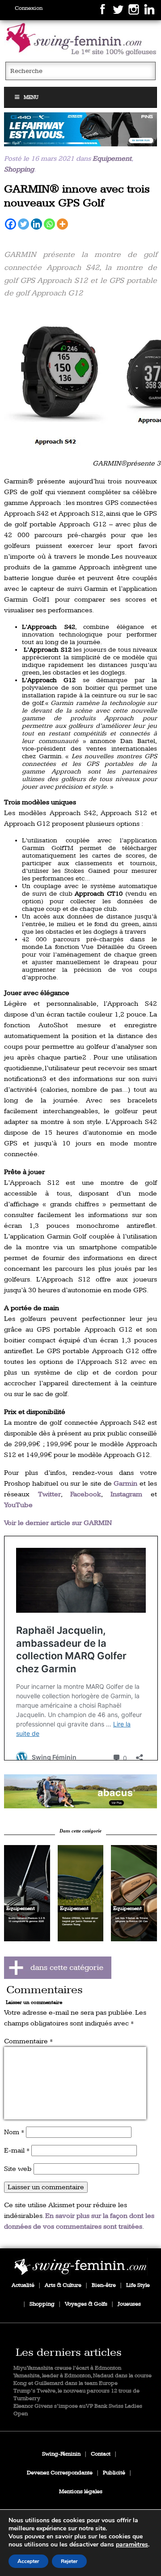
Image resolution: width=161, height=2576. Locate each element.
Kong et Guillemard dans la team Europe (66, 2383)
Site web (18, 2169)
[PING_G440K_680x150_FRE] (80, 129)
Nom (14, 2132)
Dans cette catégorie (80, 1831)
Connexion (29, 8)
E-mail (17, 2151)
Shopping (19, 169)
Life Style (138, 2285)
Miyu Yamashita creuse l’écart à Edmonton (67, 2368)
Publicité (114, 2473)
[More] (62, 224)
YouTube (18, 1505)
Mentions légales (81, 2492)
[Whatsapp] (49, 224)
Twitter (49, 1494)
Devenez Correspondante (60, 2473)
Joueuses (129, 2304)
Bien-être (104, 2285)
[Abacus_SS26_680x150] (80, 1791)
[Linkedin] (36, 224)
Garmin (125, 1484)
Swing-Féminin (61, 2454)
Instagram (126, 1494)
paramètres (132, 2545)
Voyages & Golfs (86, 2304)
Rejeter (69, 2561)
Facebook (86, 1494)
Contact (101, 2454)
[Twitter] (23, 224)
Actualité (23, 2285)
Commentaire (28, 2041)
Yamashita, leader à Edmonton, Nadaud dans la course (83, 2376)
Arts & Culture (63, 2285)
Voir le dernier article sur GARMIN (58, 1523)
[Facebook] (11, 224)
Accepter (28, 2561)
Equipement (112, 159)
